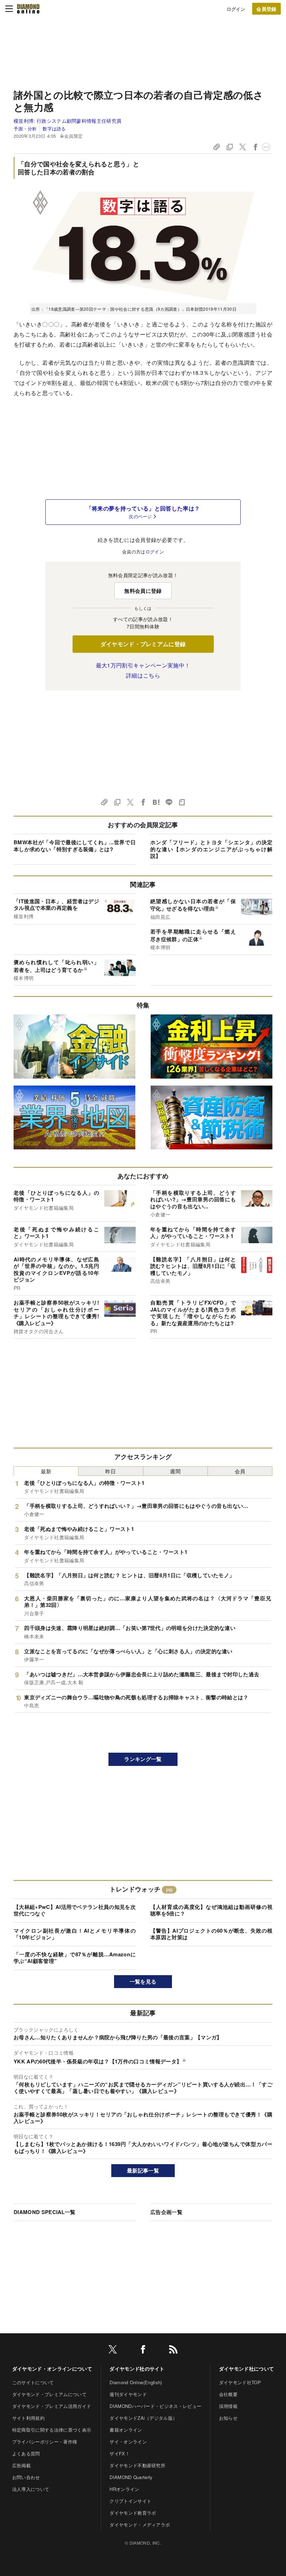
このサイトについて (33, 2382)
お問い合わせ (26, 2477)
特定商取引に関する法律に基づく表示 (52, 2430)
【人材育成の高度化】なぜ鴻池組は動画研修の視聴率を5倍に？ (211, 1910)
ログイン (236, 9)
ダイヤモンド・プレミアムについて (49, 2394)
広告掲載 (21, 2465)
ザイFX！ (120, 2453)
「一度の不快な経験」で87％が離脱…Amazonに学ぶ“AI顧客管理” (75, 1958)
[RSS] (173, 2351)
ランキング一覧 (143, 1759)
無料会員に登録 (143, 591)
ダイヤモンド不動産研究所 (137, 2465)
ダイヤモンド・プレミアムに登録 (143, 644)
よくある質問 (26, 2453)
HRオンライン (124, 2489)
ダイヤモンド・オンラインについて (52, 2369)
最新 (46, 1471)
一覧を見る (143, 1981)
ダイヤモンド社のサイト (137, 2369)
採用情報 (228, 2406)
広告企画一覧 (166, 2212)
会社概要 (228, 2394)
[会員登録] (266, 9)
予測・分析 (25, 129)
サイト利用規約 (28, 2418)
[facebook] (143, 2351)
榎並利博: (67, 121)
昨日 (111, 1471)
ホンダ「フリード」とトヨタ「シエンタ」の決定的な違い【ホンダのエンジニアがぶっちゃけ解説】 (211, 849)
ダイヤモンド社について (247, 2369)
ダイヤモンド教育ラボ (133, 2513)
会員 (240, 1471)
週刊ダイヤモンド (128, 2394)
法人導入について (31, 2489)
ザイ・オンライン (128, 2442)
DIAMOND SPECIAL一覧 (44, 2212)
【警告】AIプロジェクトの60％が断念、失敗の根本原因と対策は (211, 1934)
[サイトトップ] (28, 9)
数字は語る (54, 129)
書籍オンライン (126, 2430)
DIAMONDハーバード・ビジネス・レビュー (155, 2406)
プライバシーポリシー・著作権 (45, 2442)
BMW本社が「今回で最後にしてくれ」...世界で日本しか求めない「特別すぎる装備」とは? (75, 846)
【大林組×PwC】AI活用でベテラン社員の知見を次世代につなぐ (75, 1910)
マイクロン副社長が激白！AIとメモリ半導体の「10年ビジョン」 (75, 1934)
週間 (175, 1471)
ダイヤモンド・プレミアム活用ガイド (52, 2406)
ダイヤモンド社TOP (240, 2382)
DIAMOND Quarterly (131, 2477)
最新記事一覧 (143, 2170)
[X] (113, 2351)
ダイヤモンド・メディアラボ (140, 2525)
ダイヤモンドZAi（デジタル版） (143, 2418)
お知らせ (228, 2418)
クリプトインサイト (130, 2501)
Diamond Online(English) (136, 2382)
